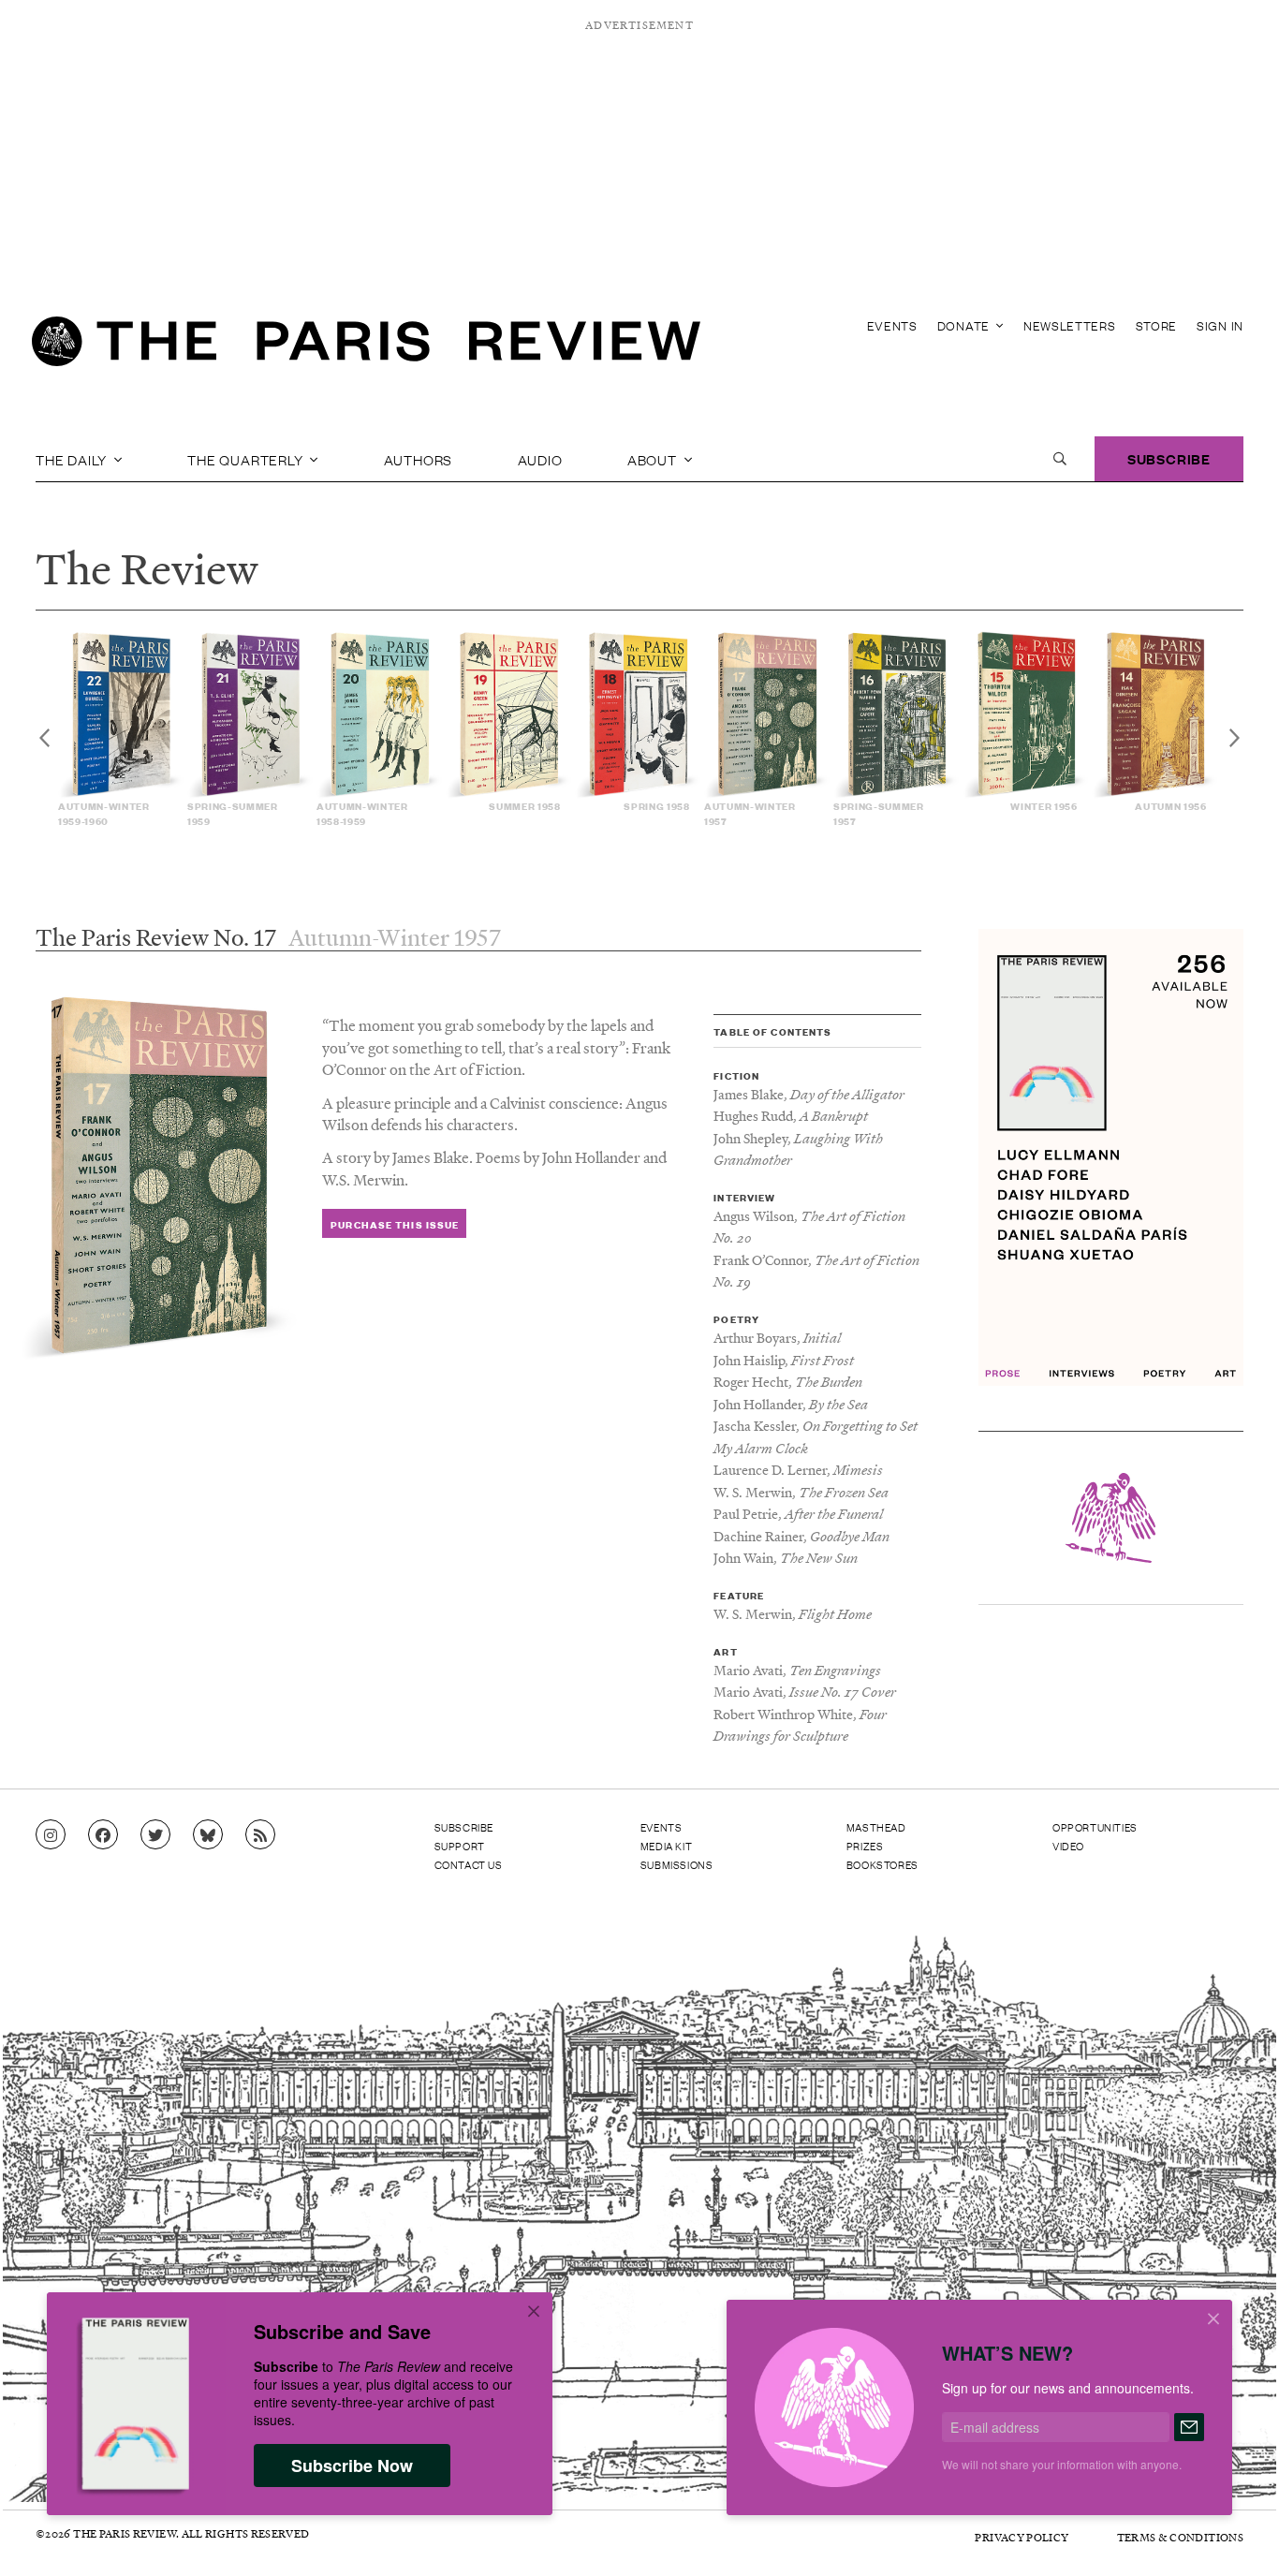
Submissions (677, 1864)
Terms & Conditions (1180, 2537)
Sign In (1220, 325)
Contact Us (469, 1864)
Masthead (876, 1827)
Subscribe (1169, 458)
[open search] (1060, 459)
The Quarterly (247, 459)
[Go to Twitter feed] (155, 1835)
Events (892, 325)
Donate (965, 325)
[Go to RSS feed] (260, 1835)
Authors (419, 459)
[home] (366, 346)
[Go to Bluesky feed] (208, 1835)
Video (1068, 1846)
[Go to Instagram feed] (51, 1835)
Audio (540, 459)
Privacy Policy (1022, 2537)
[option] (123, 729)
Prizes (865, 1846)
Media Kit (666, 1846)
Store (1157, 325)
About (654, 459)
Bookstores (882, 1864)
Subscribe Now (352, 2466)
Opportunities (1095, 1827)
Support (460, 1846)
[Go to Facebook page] (103, 1835)
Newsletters (1070, 325)
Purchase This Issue (395, 1224)
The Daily (73, 459)
